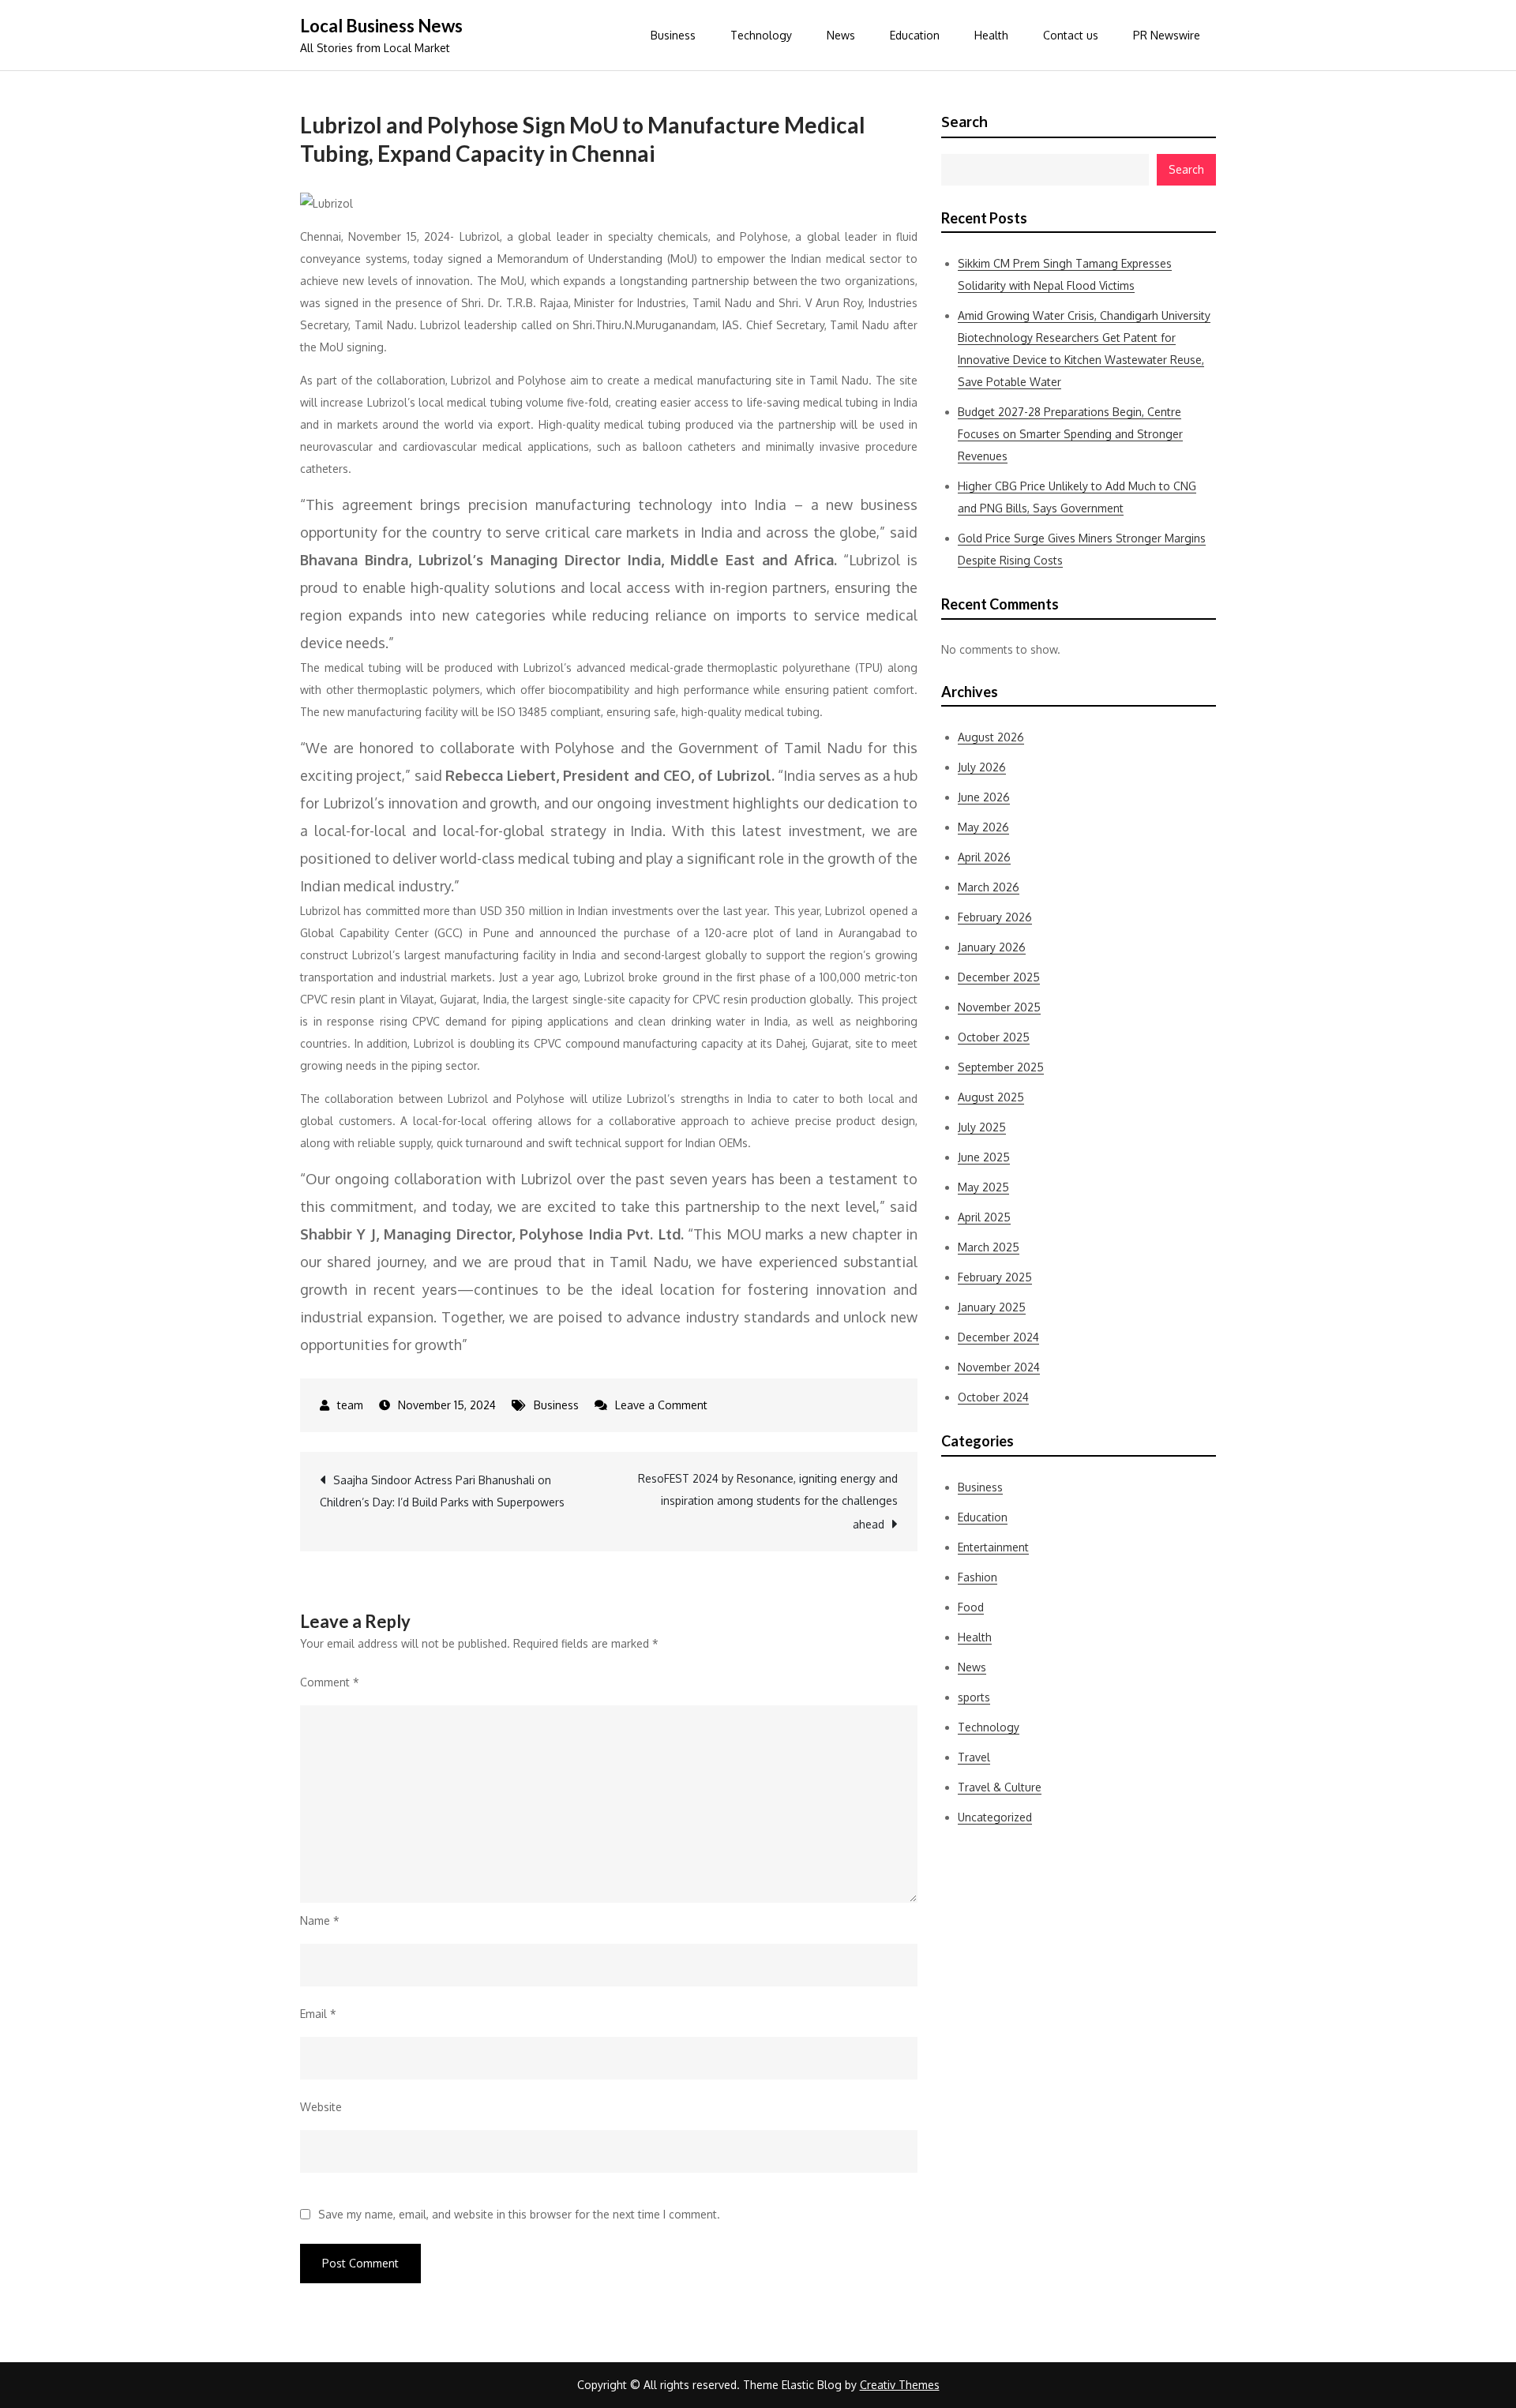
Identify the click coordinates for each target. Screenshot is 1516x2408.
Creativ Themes (900, 2385)
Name (320, 1920)
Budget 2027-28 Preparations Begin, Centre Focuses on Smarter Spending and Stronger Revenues (1070, 434)
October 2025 (994, 1037)
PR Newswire (1167, 35)
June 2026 (984, 797)
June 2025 (984, 1157)
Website (321, 2107)
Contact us (1071, 35)
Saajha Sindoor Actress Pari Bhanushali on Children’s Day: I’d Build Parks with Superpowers (442, 1491)
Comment (330, 1682)
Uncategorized (995, 1817)
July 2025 (982, 1127)
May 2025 (983, 1187)
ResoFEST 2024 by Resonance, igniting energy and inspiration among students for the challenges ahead (768, 1501)
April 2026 (984, 857)
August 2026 (991, 737)
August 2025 (991, 1097)
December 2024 (998, 1337)
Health (991, 35)
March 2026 (989, 887)
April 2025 (984, 1217)
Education (915, 35)
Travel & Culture (1000, 1787)
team (350, 1405)
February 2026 (995, 917)
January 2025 (992, 1307)
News (841, 35)
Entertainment (993, 1547)
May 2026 (983, 827)
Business (673, 35)
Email (318, 2014)
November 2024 (999, 1367)
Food (971, 1607)
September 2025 (1001, 1067)
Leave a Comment (661, 1405)
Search (964, 122)
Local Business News (381, 26)
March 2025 (989, 1247)
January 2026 (992, 947)
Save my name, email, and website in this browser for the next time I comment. (519, 2215)
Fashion (978, 1577)
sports (974, 1697)
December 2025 (999, 977)
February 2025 (995, 1277)
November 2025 (999, 1007)
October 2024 (993, 1397)
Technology (761, 35)
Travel (974, 1757)
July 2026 (982, 767)
